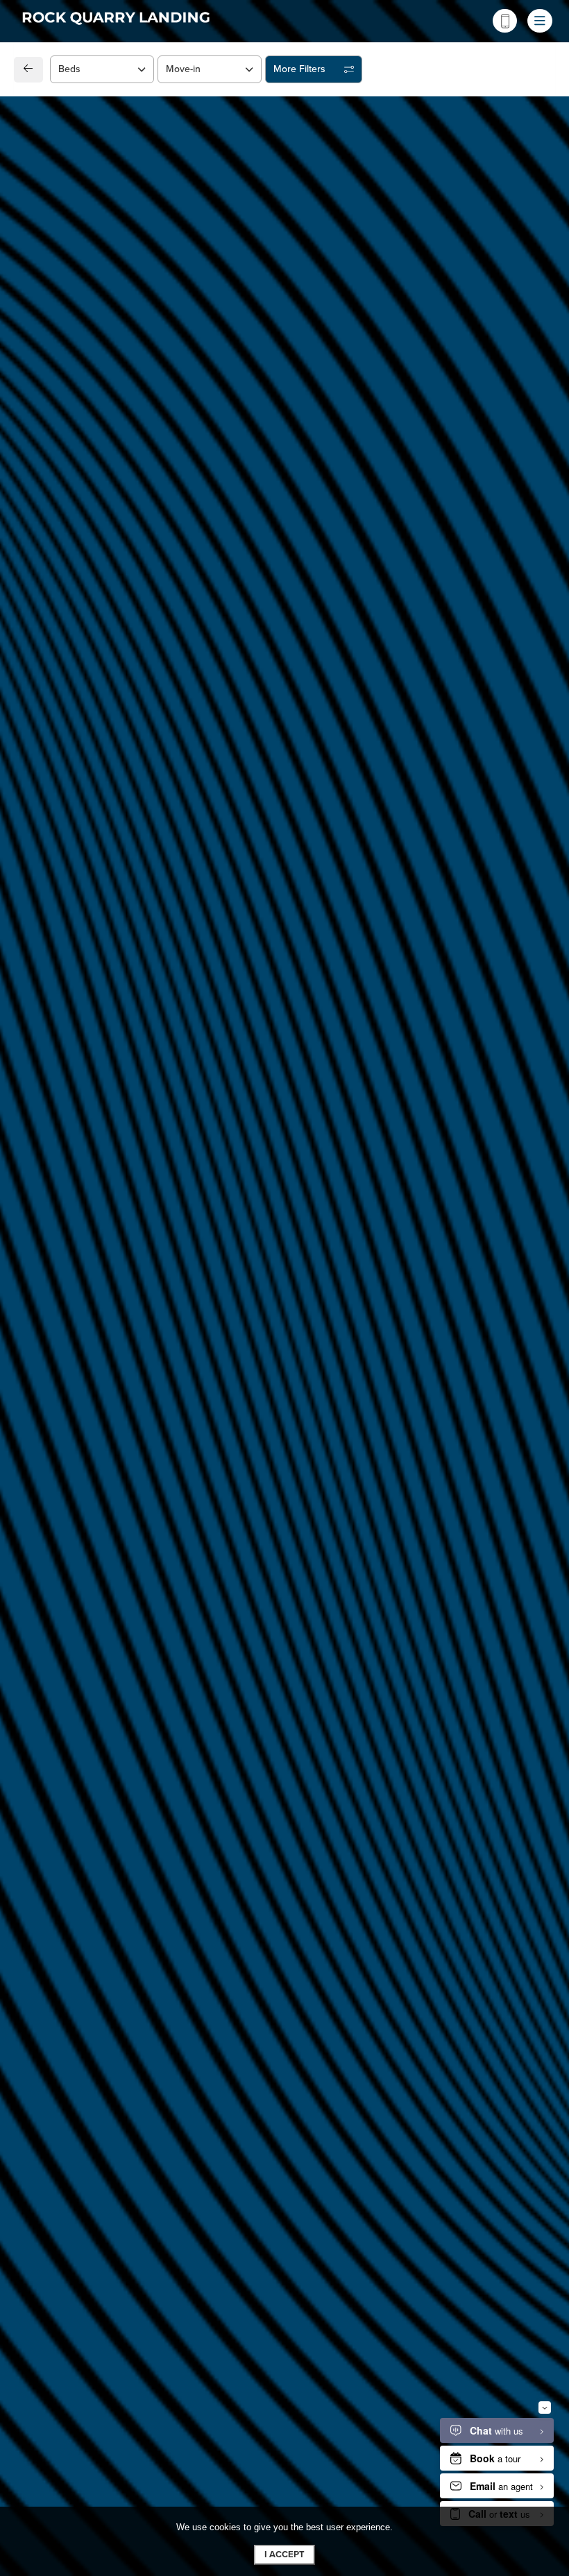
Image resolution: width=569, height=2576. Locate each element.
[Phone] (505, 21)
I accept (284, 2555)
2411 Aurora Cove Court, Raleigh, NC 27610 (151, 1082)
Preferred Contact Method (358, 1138)
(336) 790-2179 (79, 1113)
